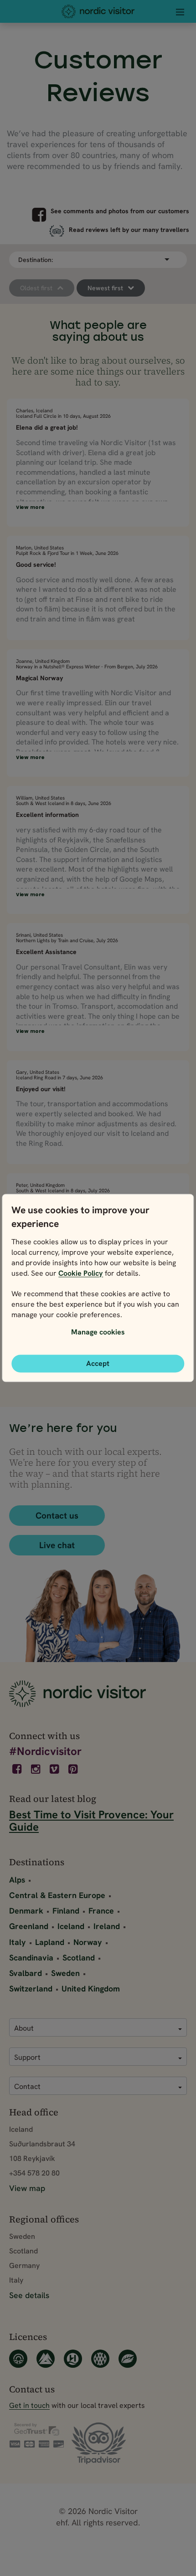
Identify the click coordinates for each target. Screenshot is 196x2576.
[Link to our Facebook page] (18, 1769)
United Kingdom (91, 1988)
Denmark (26, 1911)
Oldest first (36, 288)
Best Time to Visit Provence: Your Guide (91, 1821)
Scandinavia (31, 1958)
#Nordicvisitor (45, 1751)
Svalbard (26, 1973)
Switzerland (31, 1988)
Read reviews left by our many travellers (129, 230)
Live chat (57, 1545)
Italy (18, 1942)
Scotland (79, 1958)
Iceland (71, 1926)
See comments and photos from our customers (120, 211)
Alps (17, 1880)
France (101, 1911)
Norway (88, 1942)
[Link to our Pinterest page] (74, 1769)
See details (29, 2295)
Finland (66, 1911)
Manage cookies (98, 1332)
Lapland (50, 1942)
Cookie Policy (81, 1273)
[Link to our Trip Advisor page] (99, 2444)
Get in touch (29, 2405)
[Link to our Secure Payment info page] (36, 2436)
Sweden (65, 1973)
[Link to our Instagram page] (36, 1769)
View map (27, 2188)
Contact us (57, 1516)
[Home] (98, 11)
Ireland (107, 1926)
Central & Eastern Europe (57, 1895)
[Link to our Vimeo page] (55, 1769)
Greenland (29, 1926)
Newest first (105, 288)
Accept (98, 1363)
